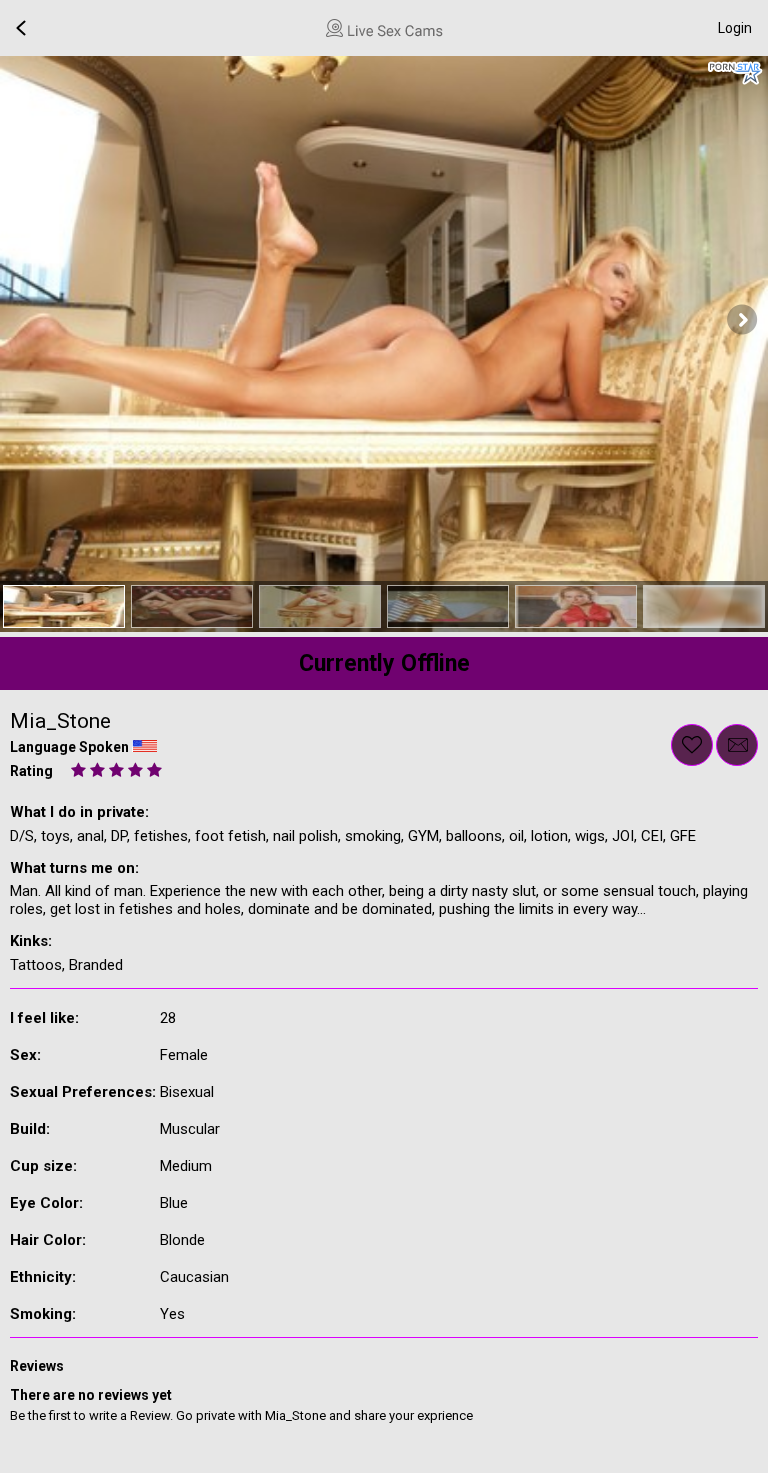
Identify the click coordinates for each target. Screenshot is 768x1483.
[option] (64, 606)
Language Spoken (69, 747)
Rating (31, 771)
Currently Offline (384, 663)
